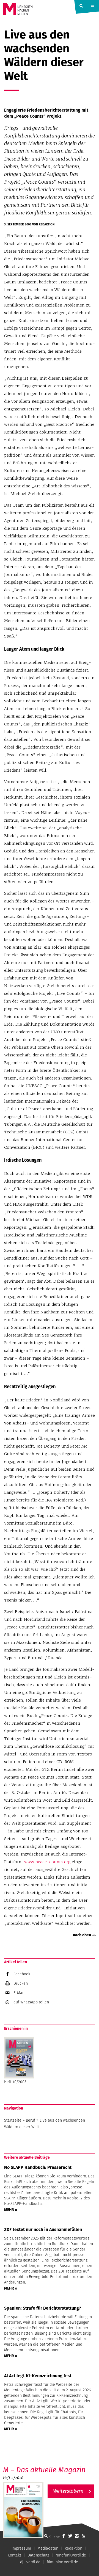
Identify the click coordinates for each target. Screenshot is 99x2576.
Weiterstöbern (68, 2491)
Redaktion (47, 224)
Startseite (13, 2120)
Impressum (21, 2548)
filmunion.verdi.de (62, 2562)
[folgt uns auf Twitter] (70, 2536)
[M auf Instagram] (77, 2536)
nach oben (82, 1935)
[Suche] (46, 2536)
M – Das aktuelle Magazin (44, 2470)
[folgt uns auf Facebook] (64, 2536)
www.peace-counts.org (47, 1862)
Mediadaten (48, 2548)
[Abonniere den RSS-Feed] (83, 2536)
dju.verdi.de (30, 2562)
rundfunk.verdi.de (71, 2555)
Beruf (31, 2120)
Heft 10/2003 (15, 2082)
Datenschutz (38, 2555)
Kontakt (14, 2555)
